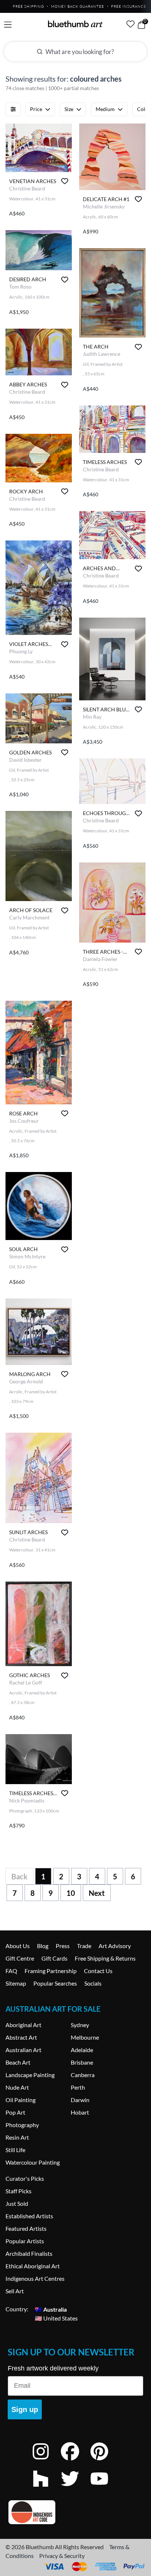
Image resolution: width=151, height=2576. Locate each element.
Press (63, 1946)
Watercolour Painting (33, 2162)
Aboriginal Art (23, 2025)
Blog (43, 1946)
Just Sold (17, 2203)
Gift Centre (20, 1958)
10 (71, 1893)
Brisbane (82, 2062)
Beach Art (18, 2062)
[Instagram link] (46, 2461)
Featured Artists (26, 2228)
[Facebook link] (75, 2461)
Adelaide (82, 2050)
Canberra (83, 2075)
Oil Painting (21, 2100)
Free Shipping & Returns (105, 1958)
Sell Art (15, 2291)
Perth (78, 2087)
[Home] (75, 24)
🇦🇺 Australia (51, 2309)
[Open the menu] (8, 25)
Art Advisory (115, 1946)
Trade (84, 1946)
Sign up (25, 2409)
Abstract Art (21, 2037)
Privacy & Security (62, 2556)
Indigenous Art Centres (35, 2278)
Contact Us (98, 1971)
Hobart (80, 2112)
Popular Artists (25, 2241)
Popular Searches (55, 1983)
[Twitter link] (75, 2488)
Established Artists (29, 2216)
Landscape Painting (30, 2075)
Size (69, 109)
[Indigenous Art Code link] (75, 2512)
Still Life (15, 2150)
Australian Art (23, 2050)
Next (97, 1893)
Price (36, 109)
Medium (105, 109)
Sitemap (16, 1983)
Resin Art (17, 2137)
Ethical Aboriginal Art (33, 2266)
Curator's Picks (25, 2178)
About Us (18, 1946)
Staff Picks (19, 2191)
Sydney (80, 2025)
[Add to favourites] (65, 181)
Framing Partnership (51, 1971)
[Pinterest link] (105, 2461)
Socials (93, 1983)
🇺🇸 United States (56, 2318)
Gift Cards (54, 1958)
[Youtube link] (105, 2488)
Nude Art (17, 2087)
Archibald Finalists (29, 2253)
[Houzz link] (46, 2488)
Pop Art (15, 2112)
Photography (22, 2125)
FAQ (11, 1971)
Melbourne (85, 2037)
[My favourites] (130, 24)
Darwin (80, 2100)
